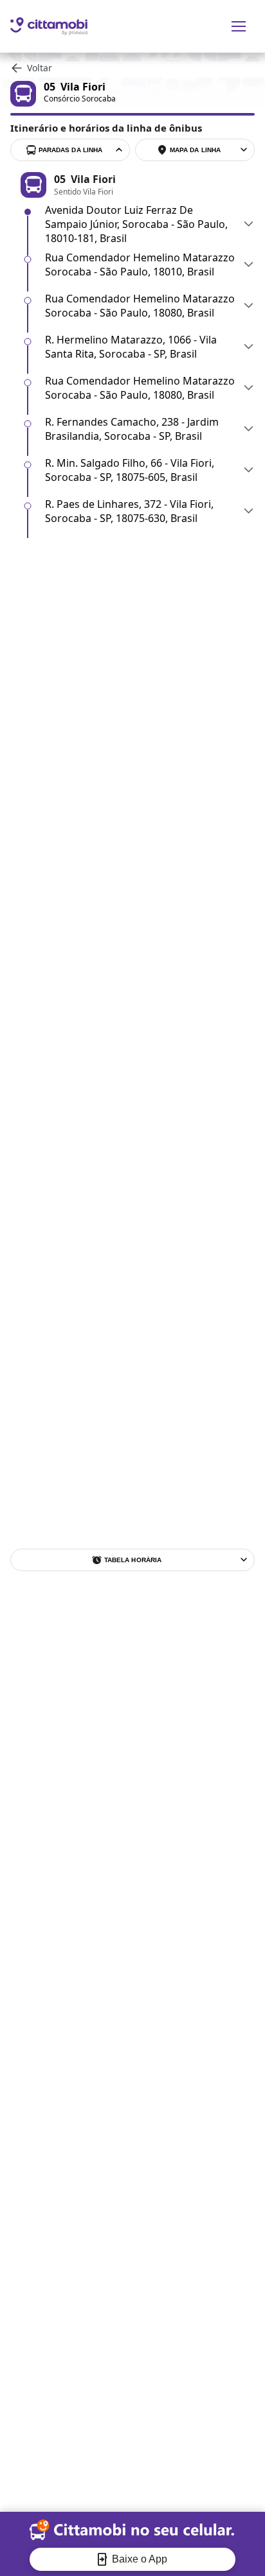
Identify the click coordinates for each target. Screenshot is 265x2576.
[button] (150, 224)
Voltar (40, 68)
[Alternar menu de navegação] (239, 26)
